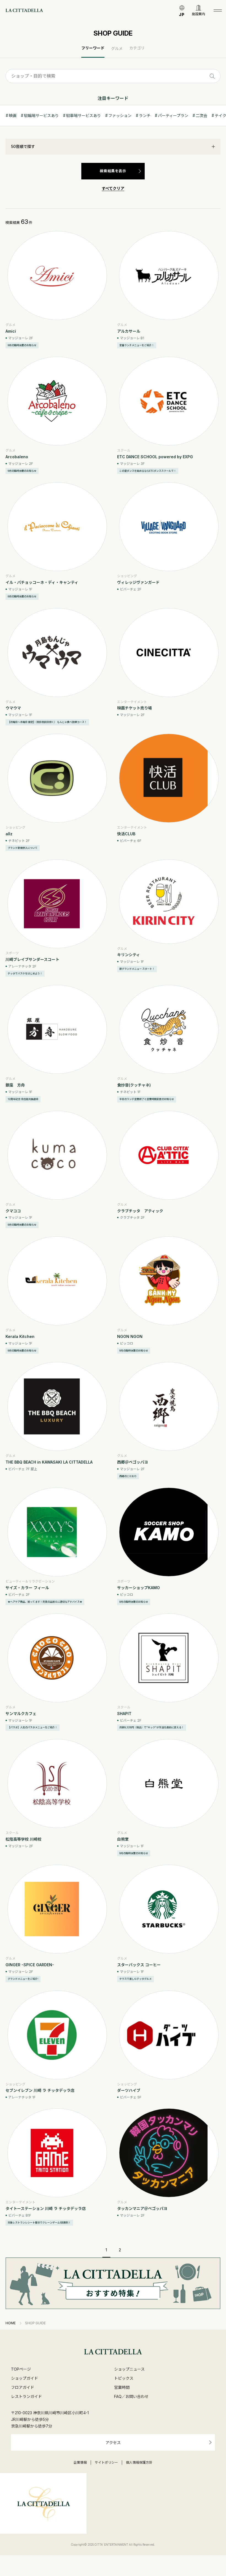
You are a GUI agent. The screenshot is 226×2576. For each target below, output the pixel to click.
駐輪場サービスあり (41, 116)
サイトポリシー (106, 2463)
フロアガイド (23, 2387)
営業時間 (122, 2387)
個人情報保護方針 (139, 2463)
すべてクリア (113, 188)
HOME (11, 2323)
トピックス (124, 2378)
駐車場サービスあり (84, 116)
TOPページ (21, 2369)
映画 (13, 116)
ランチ (145, 116)
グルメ (117, 48)
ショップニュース (129, 2369)
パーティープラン (173, 116)
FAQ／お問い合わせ (131, 2396)
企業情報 (80, 2463)
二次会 (201, 116)
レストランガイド (26, 2396)
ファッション (120, 116)
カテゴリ (137, 48)
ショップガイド (25, 2378)
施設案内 (198, 14)
